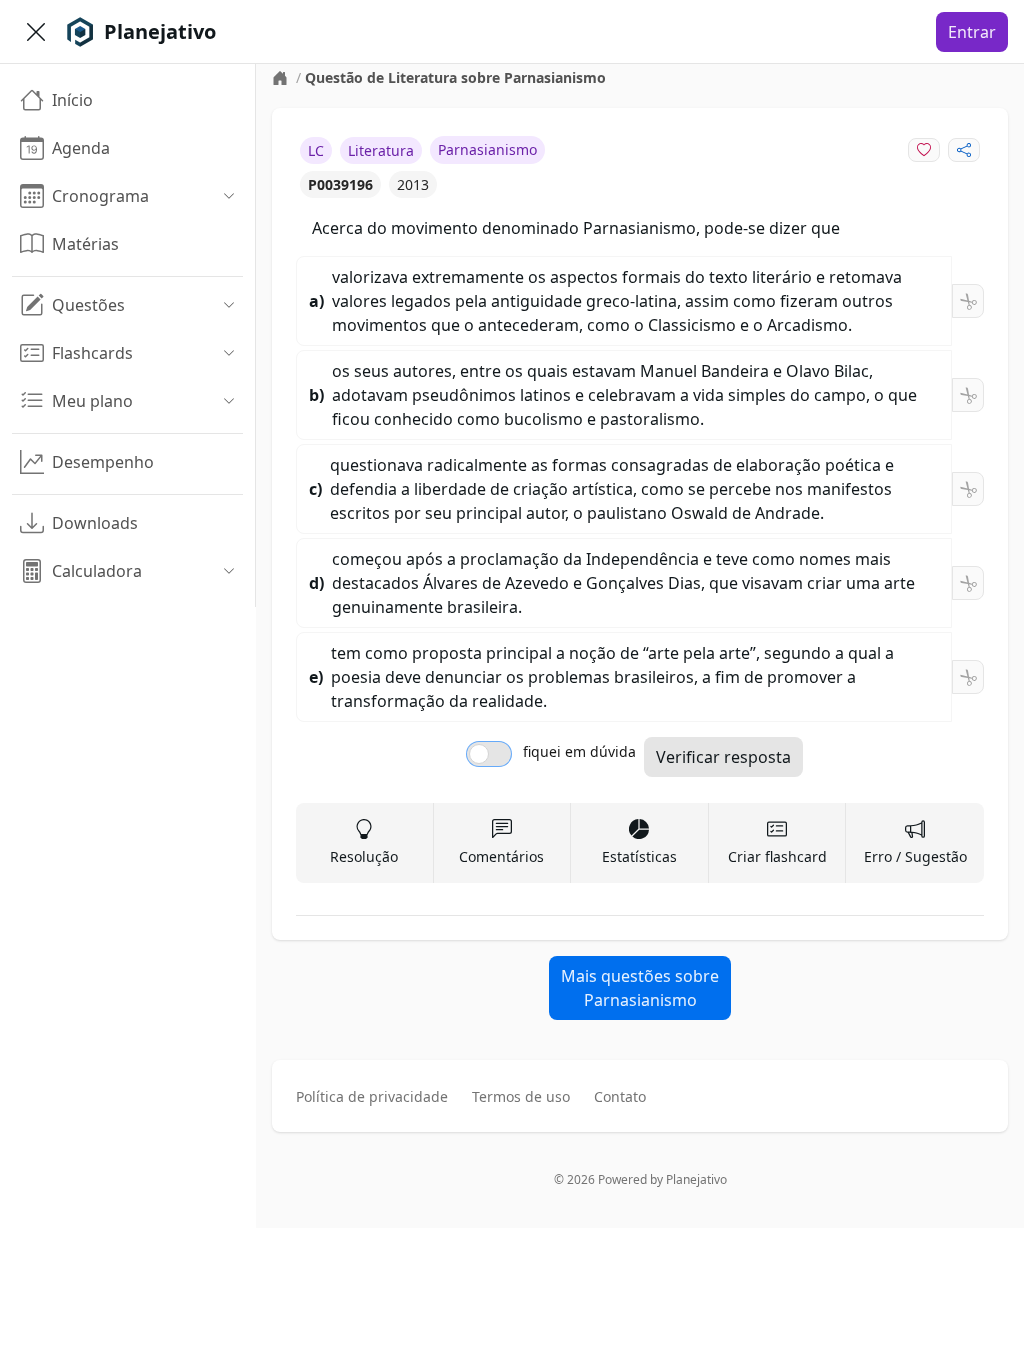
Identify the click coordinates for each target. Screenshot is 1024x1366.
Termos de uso (521, 1096)
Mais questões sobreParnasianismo (640, 988)
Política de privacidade (372, 1096)
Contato (620, 1096)
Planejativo (696, 1179)
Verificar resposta (723, 757)
